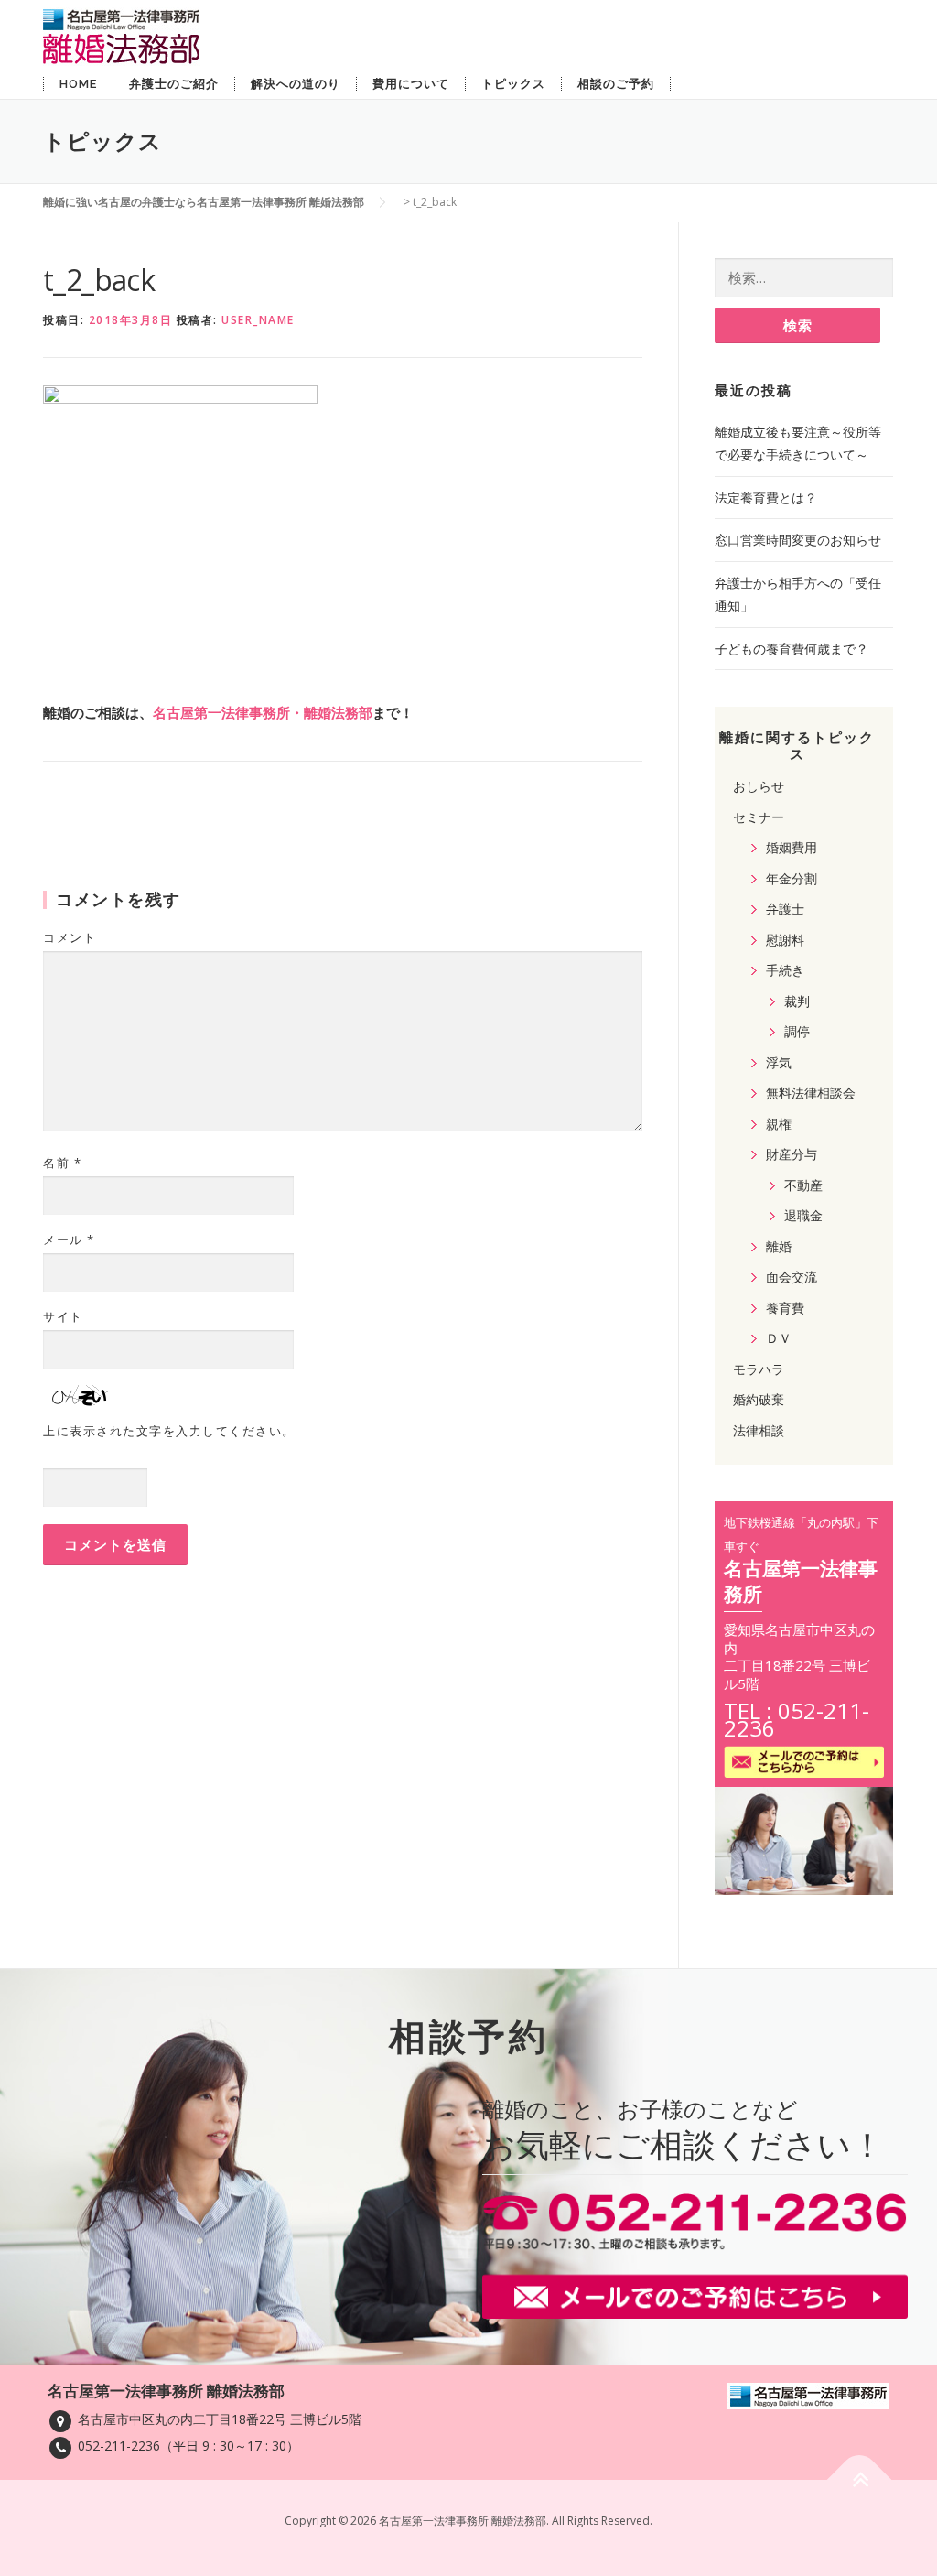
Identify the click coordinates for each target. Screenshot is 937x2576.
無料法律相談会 (811, 1093)
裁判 (797, 1001)
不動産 (803, 1185)
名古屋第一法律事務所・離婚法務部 (263, 712)
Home (78, 84)
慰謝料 (785, 940)
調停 (797, 1031)
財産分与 (792, 1154)
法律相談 (759, 1430)
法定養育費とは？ (766, 498)
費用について (411, 84)
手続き (785, 970)
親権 (779, 1124)
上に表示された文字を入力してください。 (169, 1431)
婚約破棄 (759, 1399)
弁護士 (785, 909)
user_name (258, 320)
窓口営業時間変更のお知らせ (798, 540)
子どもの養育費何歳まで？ (792, 649)
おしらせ (759, 786)
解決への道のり (296, 84)
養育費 (785, 1308)
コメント (70, 937)
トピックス (513, 84)
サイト (63, 1316)
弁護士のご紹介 (174, 84)
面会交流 (792, 1277)
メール (69, 1239)
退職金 (803, 1215)
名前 (62, 1163)
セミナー (759, 817)
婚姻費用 (792, 847)
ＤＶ (779, 1338)
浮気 (779, 1062)
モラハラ (759, 1369)
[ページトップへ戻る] (860, 2479)
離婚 (779, 1246)
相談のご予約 (616, 84)
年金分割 (792, 878)
